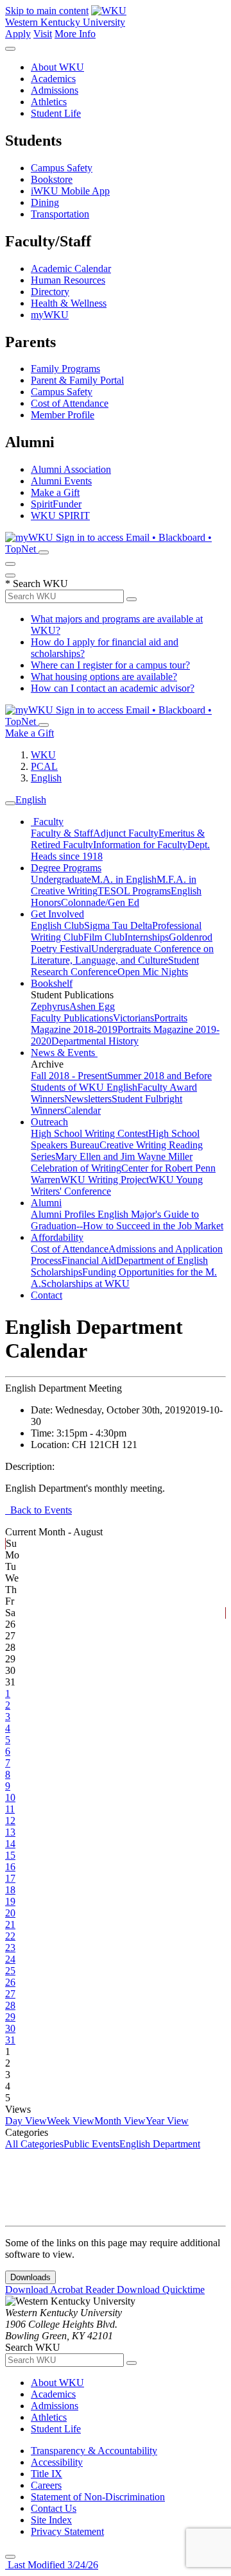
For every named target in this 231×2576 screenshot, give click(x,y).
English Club (57, 925)
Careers (46, 2485)
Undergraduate (61, 879)
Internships (147, 937)
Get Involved (57, 914)
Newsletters (88, 1099)
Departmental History (95, 1041)
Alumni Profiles (64, 1214)
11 (10, 1809)
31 (10, 2040)
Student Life (56, 113)
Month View (120, 2121)
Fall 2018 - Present (69, 1076)
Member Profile (63, 415)
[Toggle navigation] (10, 803)
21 (10, 1924)
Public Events (91, 2144)
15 (10, 1855)
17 (10, 1878)
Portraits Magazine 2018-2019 (109, 1024)
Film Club (104, 937)
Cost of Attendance (70, 403)
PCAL (44, 766)
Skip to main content (47, 11)
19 (10, 1901)
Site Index (51, 2520)
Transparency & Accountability (94, 2451)
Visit (43, 34)
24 (10, 1959)
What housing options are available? (104, 677)
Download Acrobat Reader (61, 2290)
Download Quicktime (161, 2290)
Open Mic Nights (153, 972)
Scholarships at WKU (85, 1284)
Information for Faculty (140, 845)
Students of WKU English (84, 1087)
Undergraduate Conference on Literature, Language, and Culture (122, 954)
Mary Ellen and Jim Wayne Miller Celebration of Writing (112, 1162)
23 (10, 1948)
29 (10, 2017)
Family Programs (65, 369)
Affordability (57, 1237)
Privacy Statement (67, 2531)
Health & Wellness (69, 303)
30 (10, 2028)
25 (10, 1971)
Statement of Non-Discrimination (98, 2497)
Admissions (55, 90)
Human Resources (68, 280)
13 (10, 1832)
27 (10, 1994)
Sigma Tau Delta (118, 925)
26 (10, 1982)
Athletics (49, 102)
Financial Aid (89, 1260)
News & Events (64, 1053)
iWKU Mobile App (70, 191)
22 (10, 1936)
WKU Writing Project (105, 1180)
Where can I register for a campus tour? (110, 665)
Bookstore (52, 179)
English (46, 778)
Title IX (47, 2474)
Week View (71, 2121)
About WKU (57, 67)
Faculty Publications (72, 1018)
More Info (75, 34)
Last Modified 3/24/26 (52, 2565)
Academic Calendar (71, 269)
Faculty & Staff (62, 833)
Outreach (49, 1122)
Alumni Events (61, 481)
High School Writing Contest (90, 1133)
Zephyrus (50, 1006)
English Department (160, 2144)
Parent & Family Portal (77, 380)
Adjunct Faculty (126, 833)
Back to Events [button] (38, 1510)
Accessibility (57, 2462)
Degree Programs (66, 868)
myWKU (50, 315)
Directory (50, 292)
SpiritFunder (56, 504)
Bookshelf (52, 983)
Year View (167, 2121)
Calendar (82, 1110)
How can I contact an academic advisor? (113, 688)
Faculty (47, 822)
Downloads (30, 2277)
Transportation (60, 214)
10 (10, 1797)
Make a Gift (55, 492)
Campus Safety (62, 168)
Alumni (46, 1203)
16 (10, 1867)
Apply (18, 34)
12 (10, 1821)
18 (10, 1890)
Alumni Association (71, 469)
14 (10, 1844)
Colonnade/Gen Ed (100, 902)
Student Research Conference (115, 966)
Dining (45, 202)
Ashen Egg (92, 1006)
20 (10, 1913)
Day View (26, 2121)
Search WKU (37, 584)
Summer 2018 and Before (159, 1076)
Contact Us (54, 2508)
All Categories (34, 2144)
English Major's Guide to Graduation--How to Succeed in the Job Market (127, 1220)
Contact (47, 1295)
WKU (43, 755)
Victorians (133, 1018)
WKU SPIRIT (60, 516)
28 (10, 2005)
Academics (53, 79)
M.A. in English (124, 879)
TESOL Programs (134, 891)
